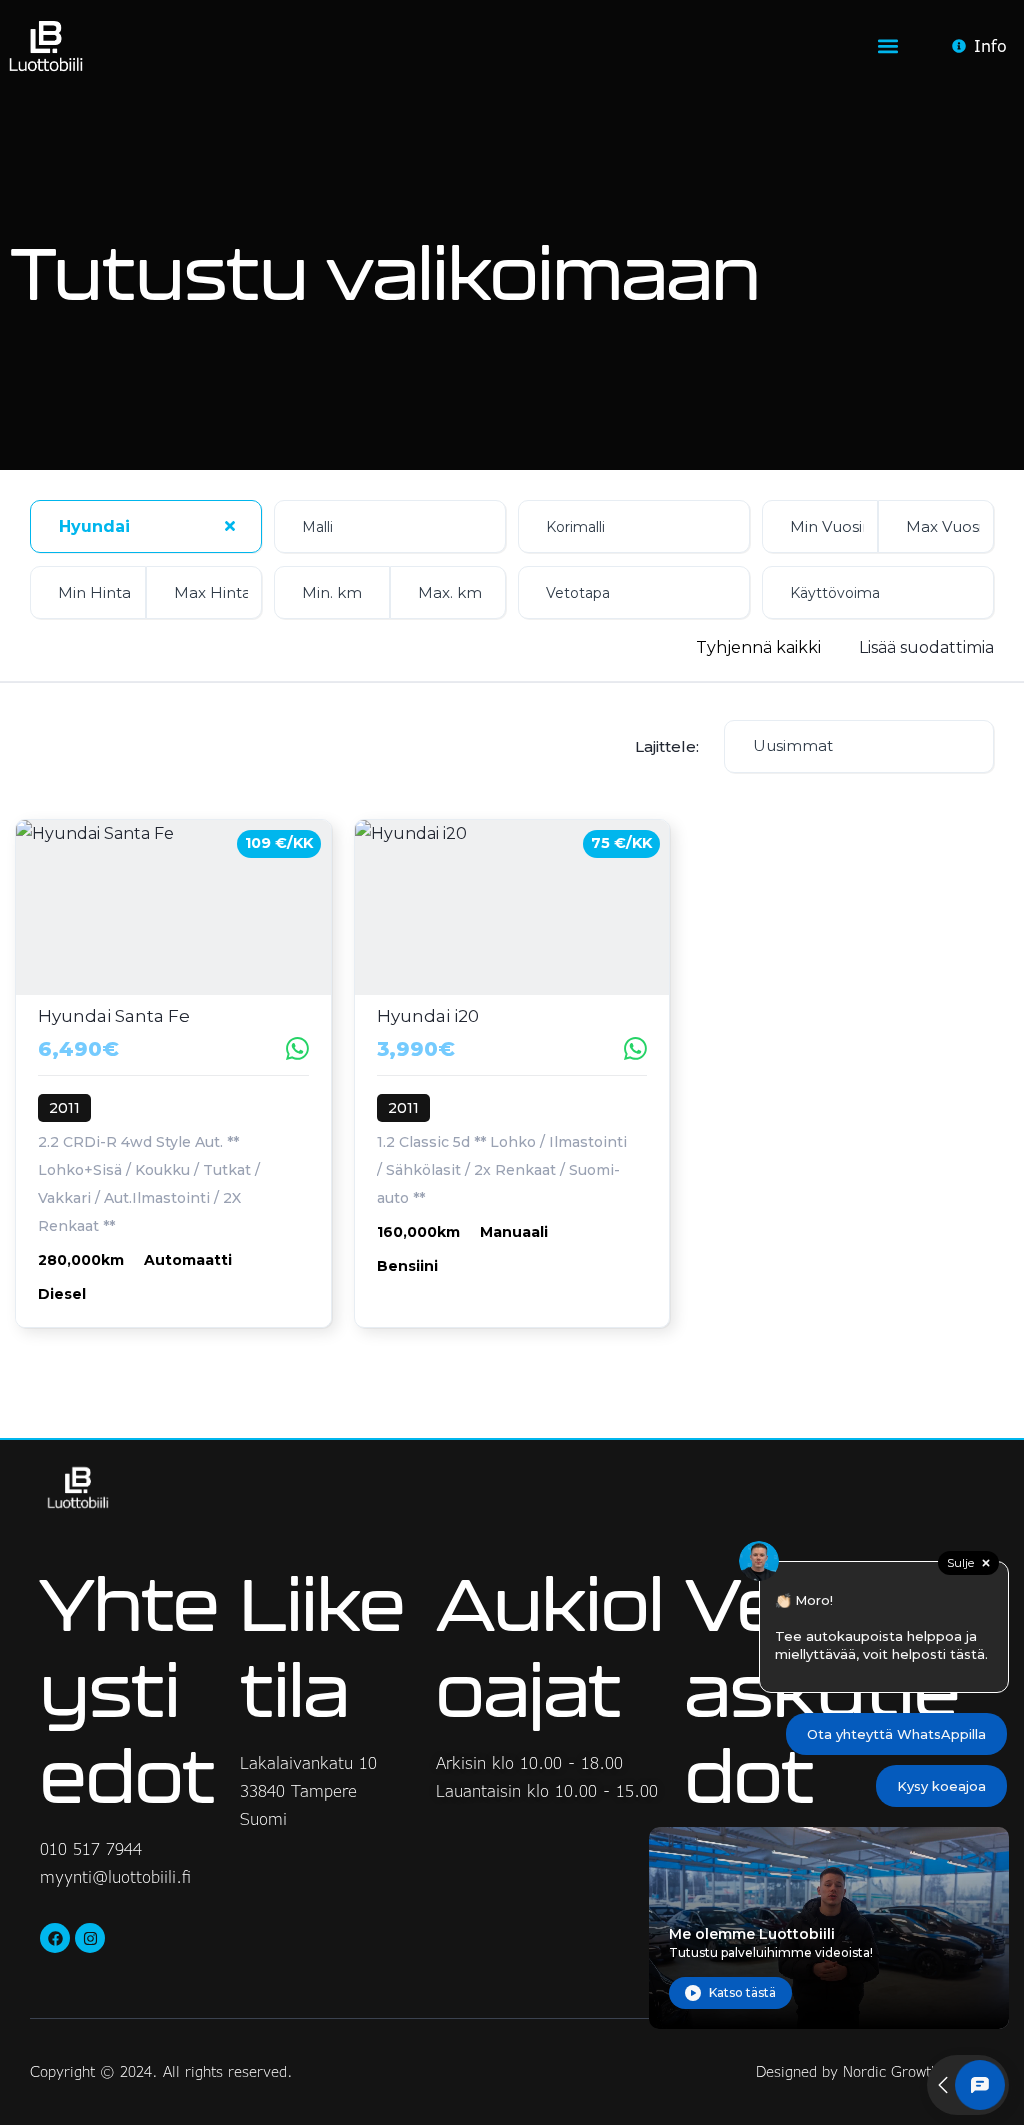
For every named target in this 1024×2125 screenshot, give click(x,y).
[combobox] (146, 526)
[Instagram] (90, 1938)
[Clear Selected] (230, 526)
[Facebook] (55, 1938)
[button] (888, 46)
